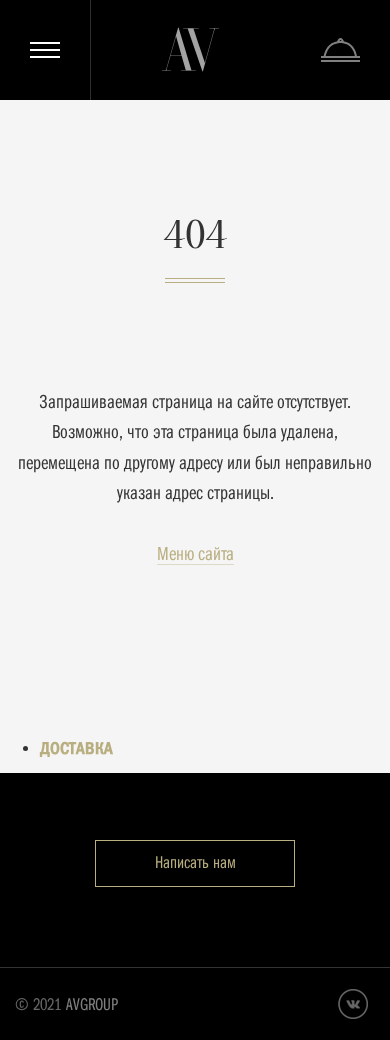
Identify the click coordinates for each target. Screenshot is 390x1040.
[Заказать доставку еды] (340, 50)
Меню (45, 50)
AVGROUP (92, 1004)
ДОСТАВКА (76, 748)
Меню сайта (195, 553)
